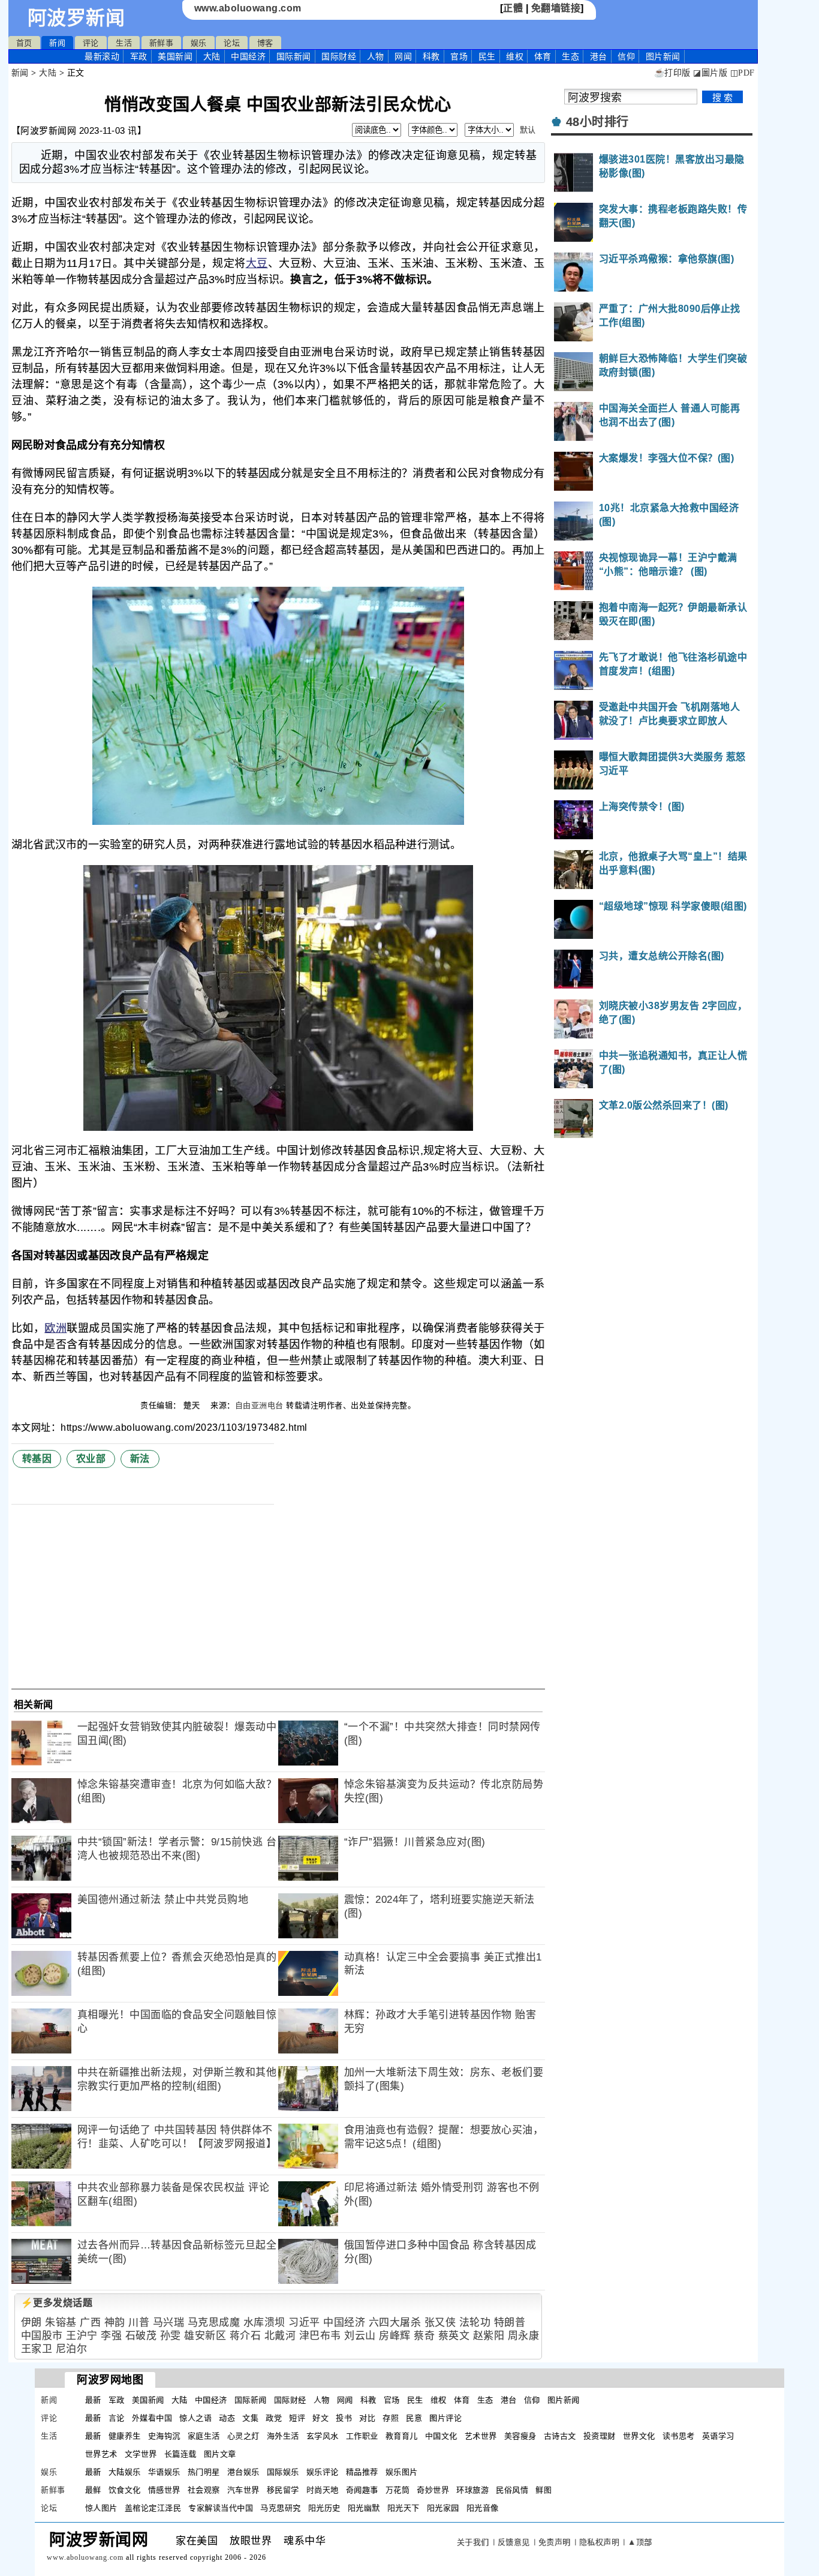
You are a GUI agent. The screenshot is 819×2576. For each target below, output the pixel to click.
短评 (297, 2418)
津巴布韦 (320, 2336)
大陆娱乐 (125, 2472)
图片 (663, 56)
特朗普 (510, 2323)
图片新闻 (564, 2400)
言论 (117, 2418)
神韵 (115, 2323)
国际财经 (339, 56)
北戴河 (280, 2336)
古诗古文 (560, 2436)
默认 (528, 130)
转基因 (37, 1459)
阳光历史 (324, 2508)
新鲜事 (162, 43)
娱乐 (199, 43)
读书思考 (679, 2436)
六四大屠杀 (395, 2323)
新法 (140, 1459)
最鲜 (93, 2490)
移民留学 (283, 2490)
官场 (459, 56)
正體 (513, 8)
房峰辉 (395, 2336)
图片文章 (220, 2454)
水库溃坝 (264, 2323)
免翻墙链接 (556, 8)
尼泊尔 (72, 2349)
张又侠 (440, 2323)
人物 (376, 56)
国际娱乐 (283, 2472)
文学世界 (141, 2454)
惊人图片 (101, 2508)
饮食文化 (125, 2490)
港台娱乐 (243, 2472)
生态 (570, 56)
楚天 (193, 1405)
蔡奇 (424, 2336)
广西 (90, 2323)
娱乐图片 (402, 2472)
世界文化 (639, 2436)
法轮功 (475, 2323)
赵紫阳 (489, 2336)
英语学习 (718, 2436)
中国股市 (42, 2336)
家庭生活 (204, 2436)
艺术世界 (481, 2436)
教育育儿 (402, 2436)
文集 (250, 2418)
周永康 (524, 2336)
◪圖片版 (710, 73)
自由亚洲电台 (259, 1405)
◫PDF (743, 73)
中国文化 (441, 2436)
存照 (391, 2418)
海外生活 (283, 2436)
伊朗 (31, 2323)
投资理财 (600, 2436)
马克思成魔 (214, 2323)
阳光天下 (404, 2508)
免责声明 (555, 2542)
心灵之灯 (243, 2436)
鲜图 (544, 2490)
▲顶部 (640, 2542)
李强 (111, 2336)
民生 (487, 56)
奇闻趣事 (362, 2490)
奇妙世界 (433, 2490)
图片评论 (445, 2418)
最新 (102, 56)
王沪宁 (82, 2336)
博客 (265, 43)
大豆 (257, 263)
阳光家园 (443, 2508)
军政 (139, 56)
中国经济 (248, 56)
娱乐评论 (323, 2472)
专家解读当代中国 (221, 2508)
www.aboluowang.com (248, 8)
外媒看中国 (152, 2418)
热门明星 (204, 2472)
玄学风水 (323, 2436)
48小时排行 (597, 122)
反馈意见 (514, 2542)
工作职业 (362, 2436)
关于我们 (473, 2542)
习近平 (304, 2323)
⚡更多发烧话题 (57, 2303)
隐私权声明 (600, 2542)
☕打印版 (672, 73)
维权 (515, 56)
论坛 (232, 43)
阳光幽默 (364, 2508)
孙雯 (171, 2336)
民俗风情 (512, 2490)
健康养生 (125, 2436)
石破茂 (141, 2336)
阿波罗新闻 (76, 18)
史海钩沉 (164, 2436)
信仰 (626, 56)
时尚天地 (323, 2490)
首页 (24, 43)
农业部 (91, 1459)
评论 (91, 43)
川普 (139, 2323)
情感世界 (164, 2490)
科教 (431, 56)
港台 (599, 56)
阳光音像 (483, 2508)
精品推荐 (362, 2472)
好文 (320, 2418)
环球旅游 (472, 2490)
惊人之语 (195, 2418)
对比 (367, 2418)
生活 (124, 43)
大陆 (212, 56)
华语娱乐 (164, 2472)
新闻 (57, 43)
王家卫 (37, 2349)
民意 (414, 2418)
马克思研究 (281, 2508)
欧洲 (55, 1328)
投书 (344, 2418)
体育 (543, 56)
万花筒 (398, 2490)
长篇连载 (180, 2454)
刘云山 (360, 2336)
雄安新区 (205, 2336)
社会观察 (204, 2490)
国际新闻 (294, 56)
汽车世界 (243, 2490)
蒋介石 (246, 2336)
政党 (274, 2418)
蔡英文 (454, 2336)
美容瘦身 (520, 2436)
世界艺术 (101, 2454)
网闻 (403, 56)
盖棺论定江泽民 (153, 2508)
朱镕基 (61, 2323)
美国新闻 (175, 56)
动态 (227, 2418)
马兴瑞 (169, 2323)
